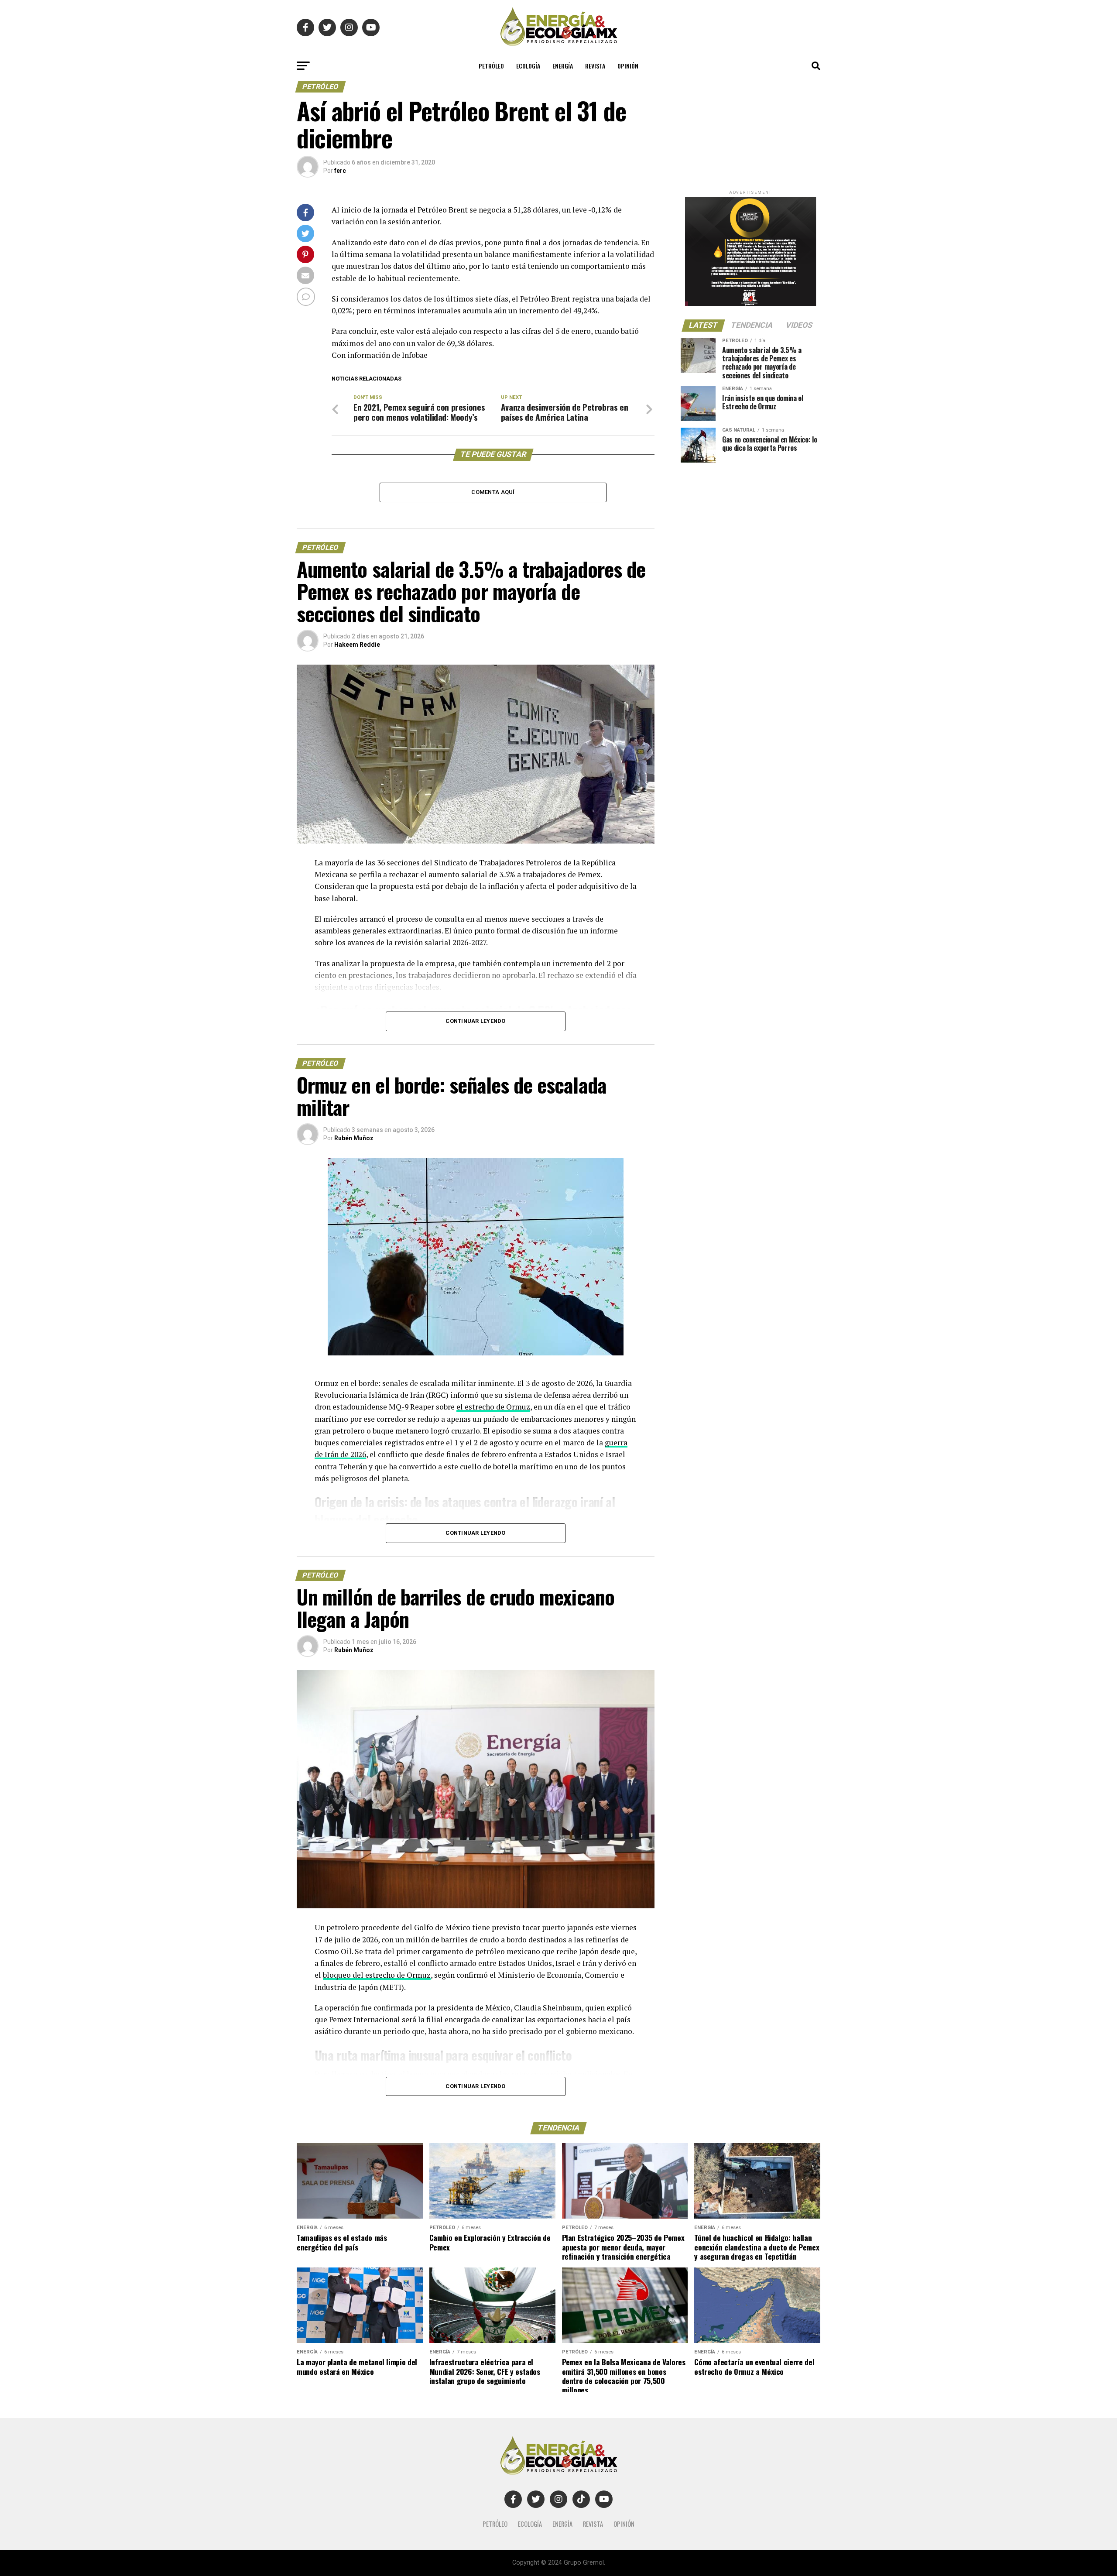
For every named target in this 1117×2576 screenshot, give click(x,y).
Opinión (628, 66)
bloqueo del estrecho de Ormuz (377, 1975)
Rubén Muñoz (354, 1138)
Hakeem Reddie (357, 645)
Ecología (528, 66)
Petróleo (491, 66)
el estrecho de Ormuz (493, 1407)
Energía (563, 66)
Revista (595, 66)
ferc (340, 171)
